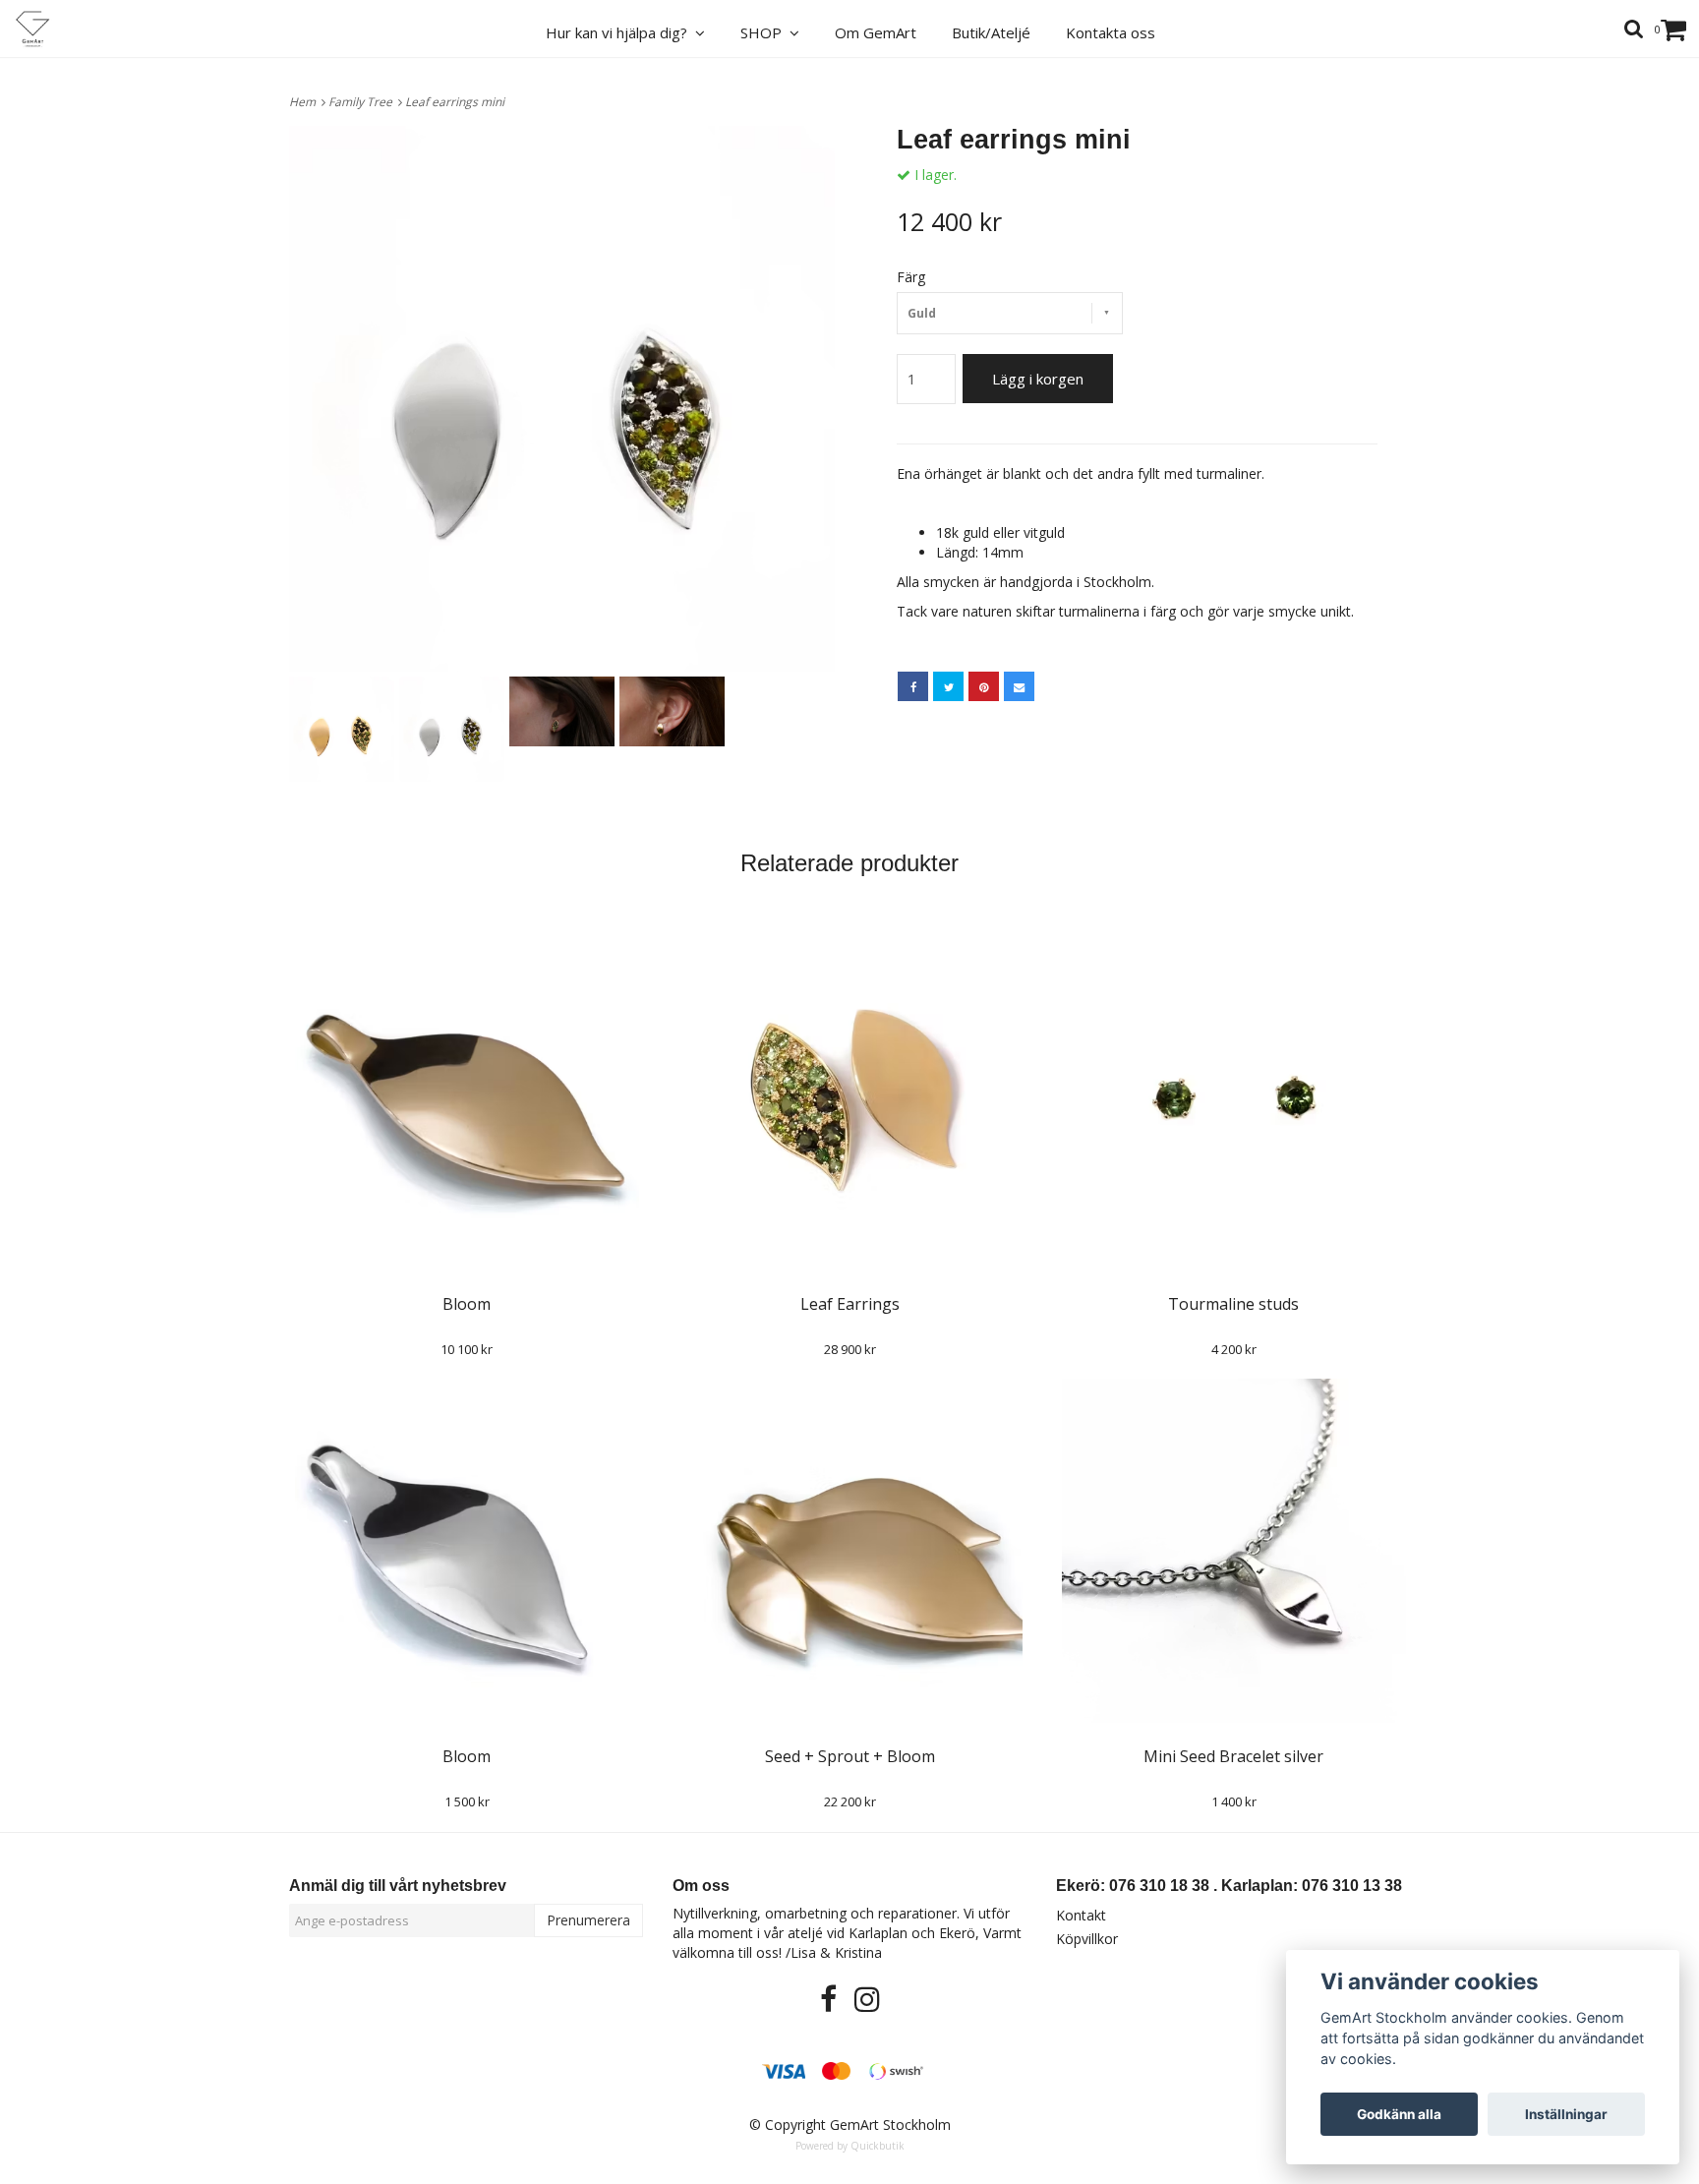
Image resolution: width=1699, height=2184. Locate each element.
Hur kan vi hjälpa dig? (620, 32)
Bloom (467, 1304)
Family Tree (363, 102)
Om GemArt (876, 32)
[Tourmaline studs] (1233, 1098)
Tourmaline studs (1233, 1304)
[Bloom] (467, 1098)
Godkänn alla (1399, 2114)
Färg (911, 277)
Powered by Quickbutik (850, 2146)
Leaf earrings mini (456, 102)
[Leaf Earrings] (850, 1098)
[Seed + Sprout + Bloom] (850, 1551)
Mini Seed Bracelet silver (1233, 1756)
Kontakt (1081, 1915)
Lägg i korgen (1038, 379)
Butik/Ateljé (991, 32)
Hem (305, 102)
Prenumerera (588, 1920)
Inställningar (1566, 2114)
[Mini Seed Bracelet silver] (1233, 1551)
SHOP (765, 32)
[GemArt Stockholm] (44, 29)
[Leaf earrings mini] (562, 399)
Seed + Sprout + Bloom (850, 1756)
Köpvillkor (1087, 1939)
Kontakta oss (1111, 32)
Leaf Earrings (850, 1304)
